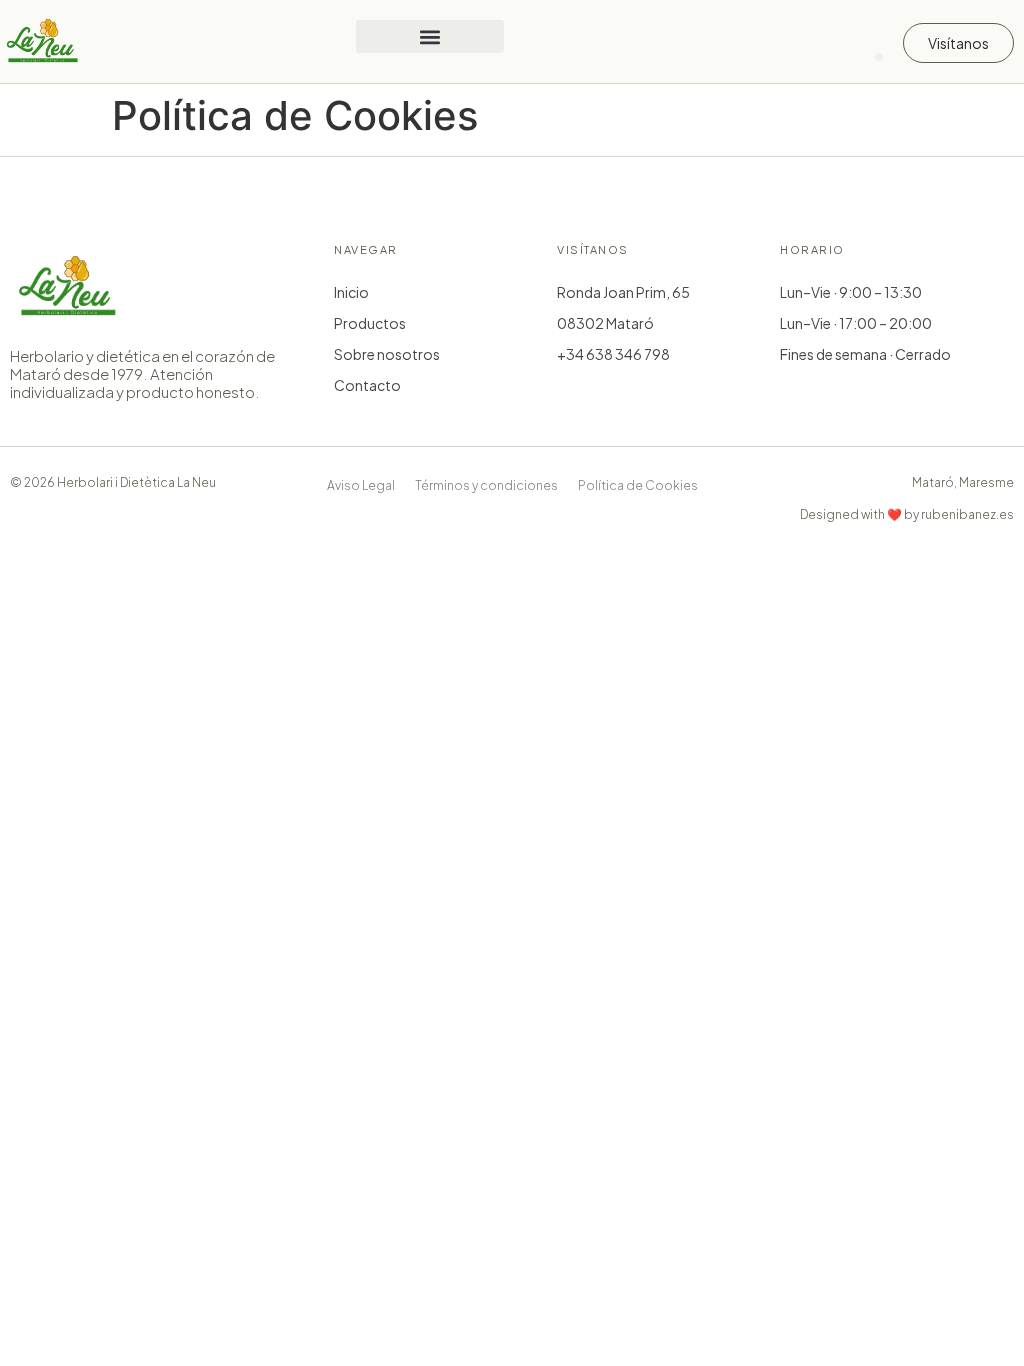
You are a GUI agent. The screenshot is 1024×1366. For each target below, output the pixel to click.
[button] (430, 36)
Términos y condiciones (486, 485)
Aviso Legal (361, 485)
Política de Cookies (638, 485)
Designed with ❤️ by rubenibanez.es (907, 514)
